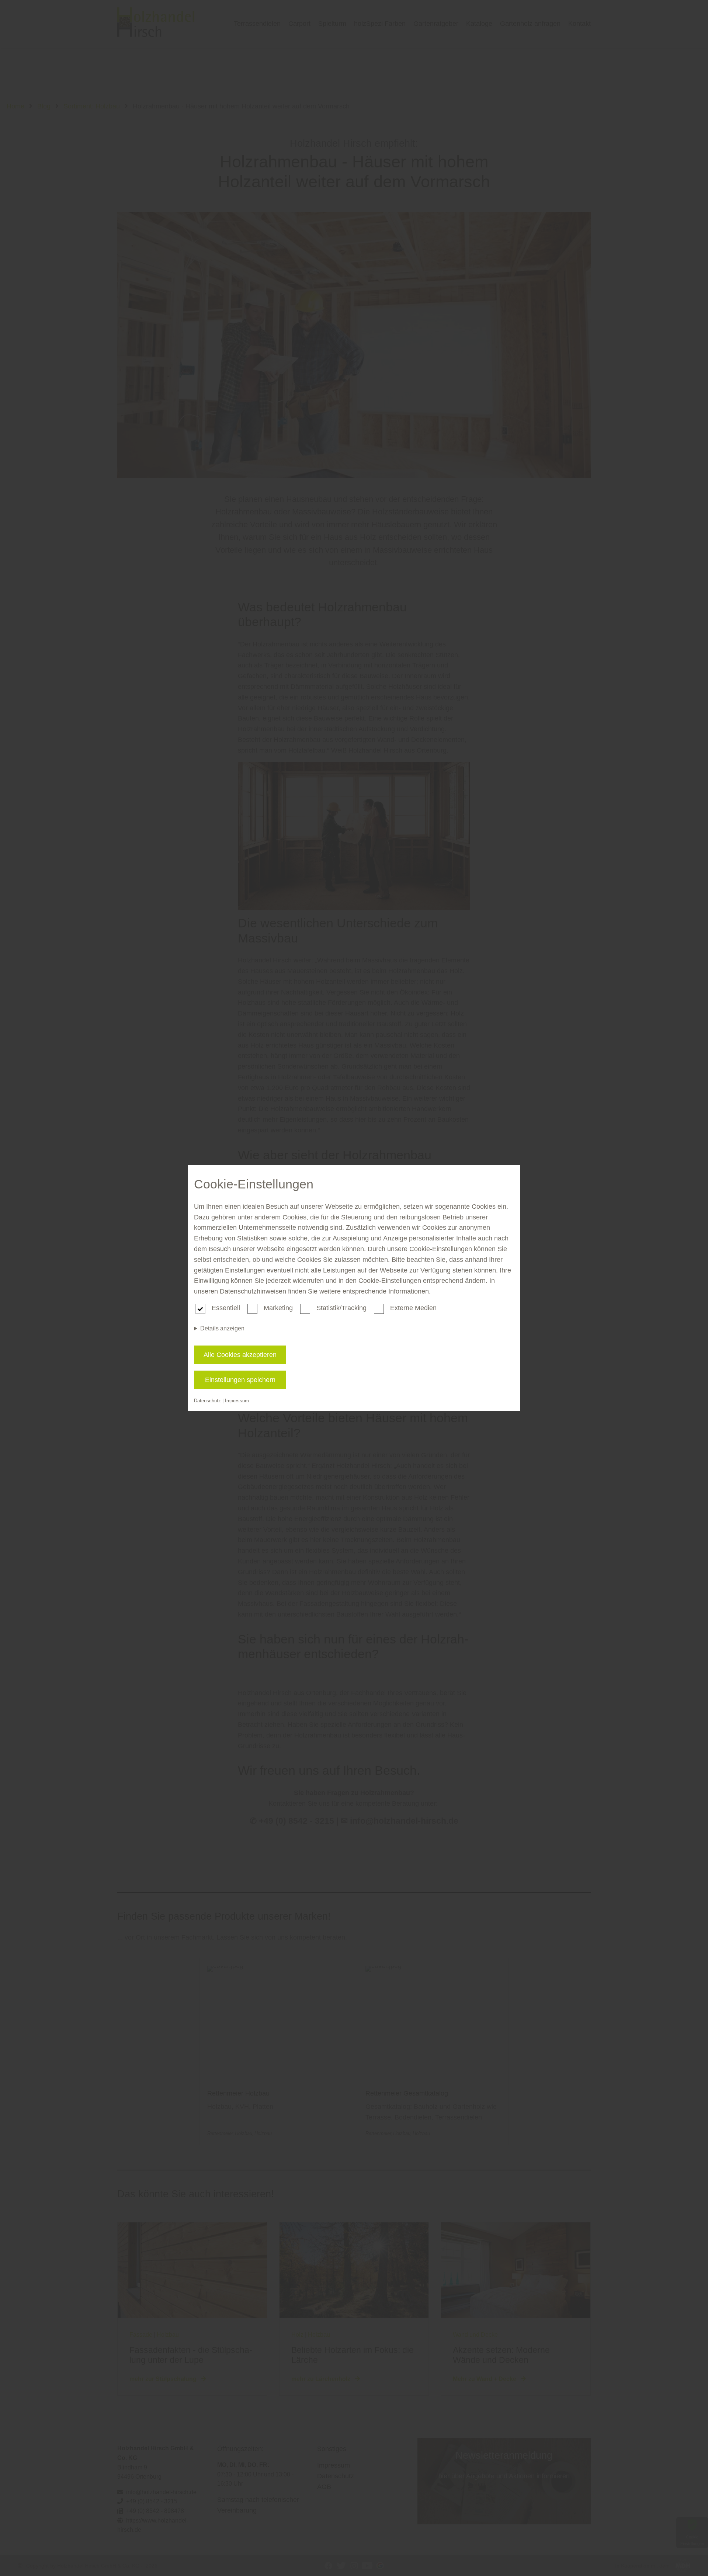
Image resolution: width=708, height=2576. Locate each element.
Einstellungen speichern (240, 1380)
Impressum (237, 1401)
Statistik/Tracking (341, 1308)
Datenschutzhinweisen (253, 1291)
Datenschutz (207, 1401)
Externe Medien (413, 1308)
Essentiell (226, 1308)
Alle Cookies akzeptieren (240, 1355)
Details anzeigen (222, 1328)
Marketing (278, 1308)
